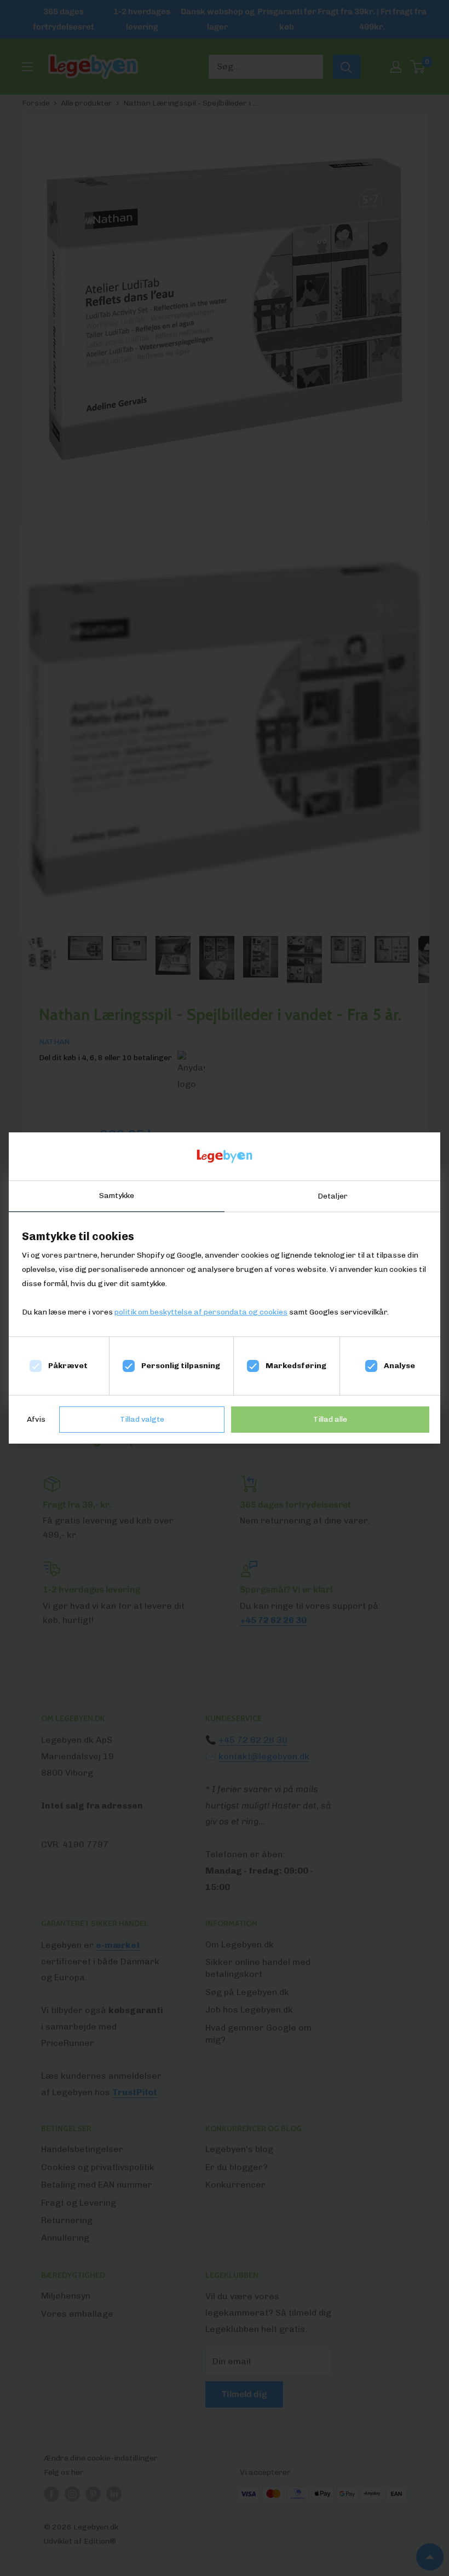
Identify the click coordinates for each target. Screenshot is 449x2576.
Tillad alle (330, 1419)
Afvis (36, 1419)
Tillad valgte (142, 1419)
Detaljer (333, 1196)
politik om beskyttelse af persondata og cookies (201, 1312)
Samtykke (117, 1196)
